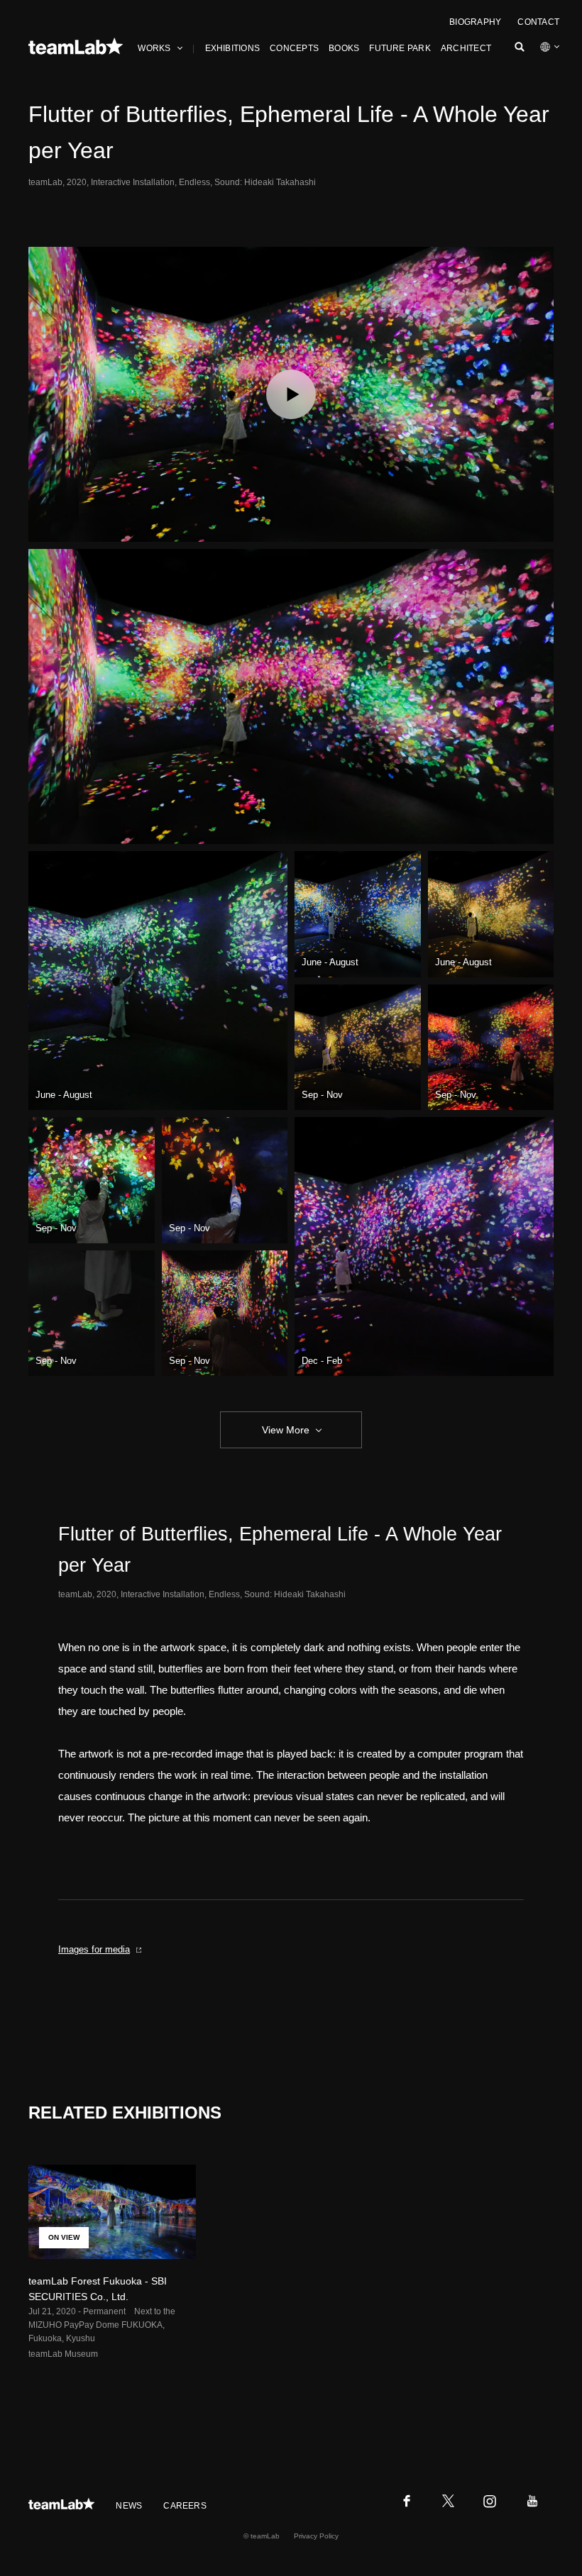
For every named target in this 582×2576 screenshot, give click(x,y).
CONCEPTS (294, 48)
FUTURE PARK (400, 48)
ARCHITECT (466, 48)
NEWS (129, 2506)
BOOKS (344, 48)
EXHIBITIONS (233, 48)
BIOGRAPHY (475, 22)
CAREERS (185, 2506)
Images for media (94, 1949)
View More (286, 1430)
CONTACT (538, 22)
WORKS (154, 48)
